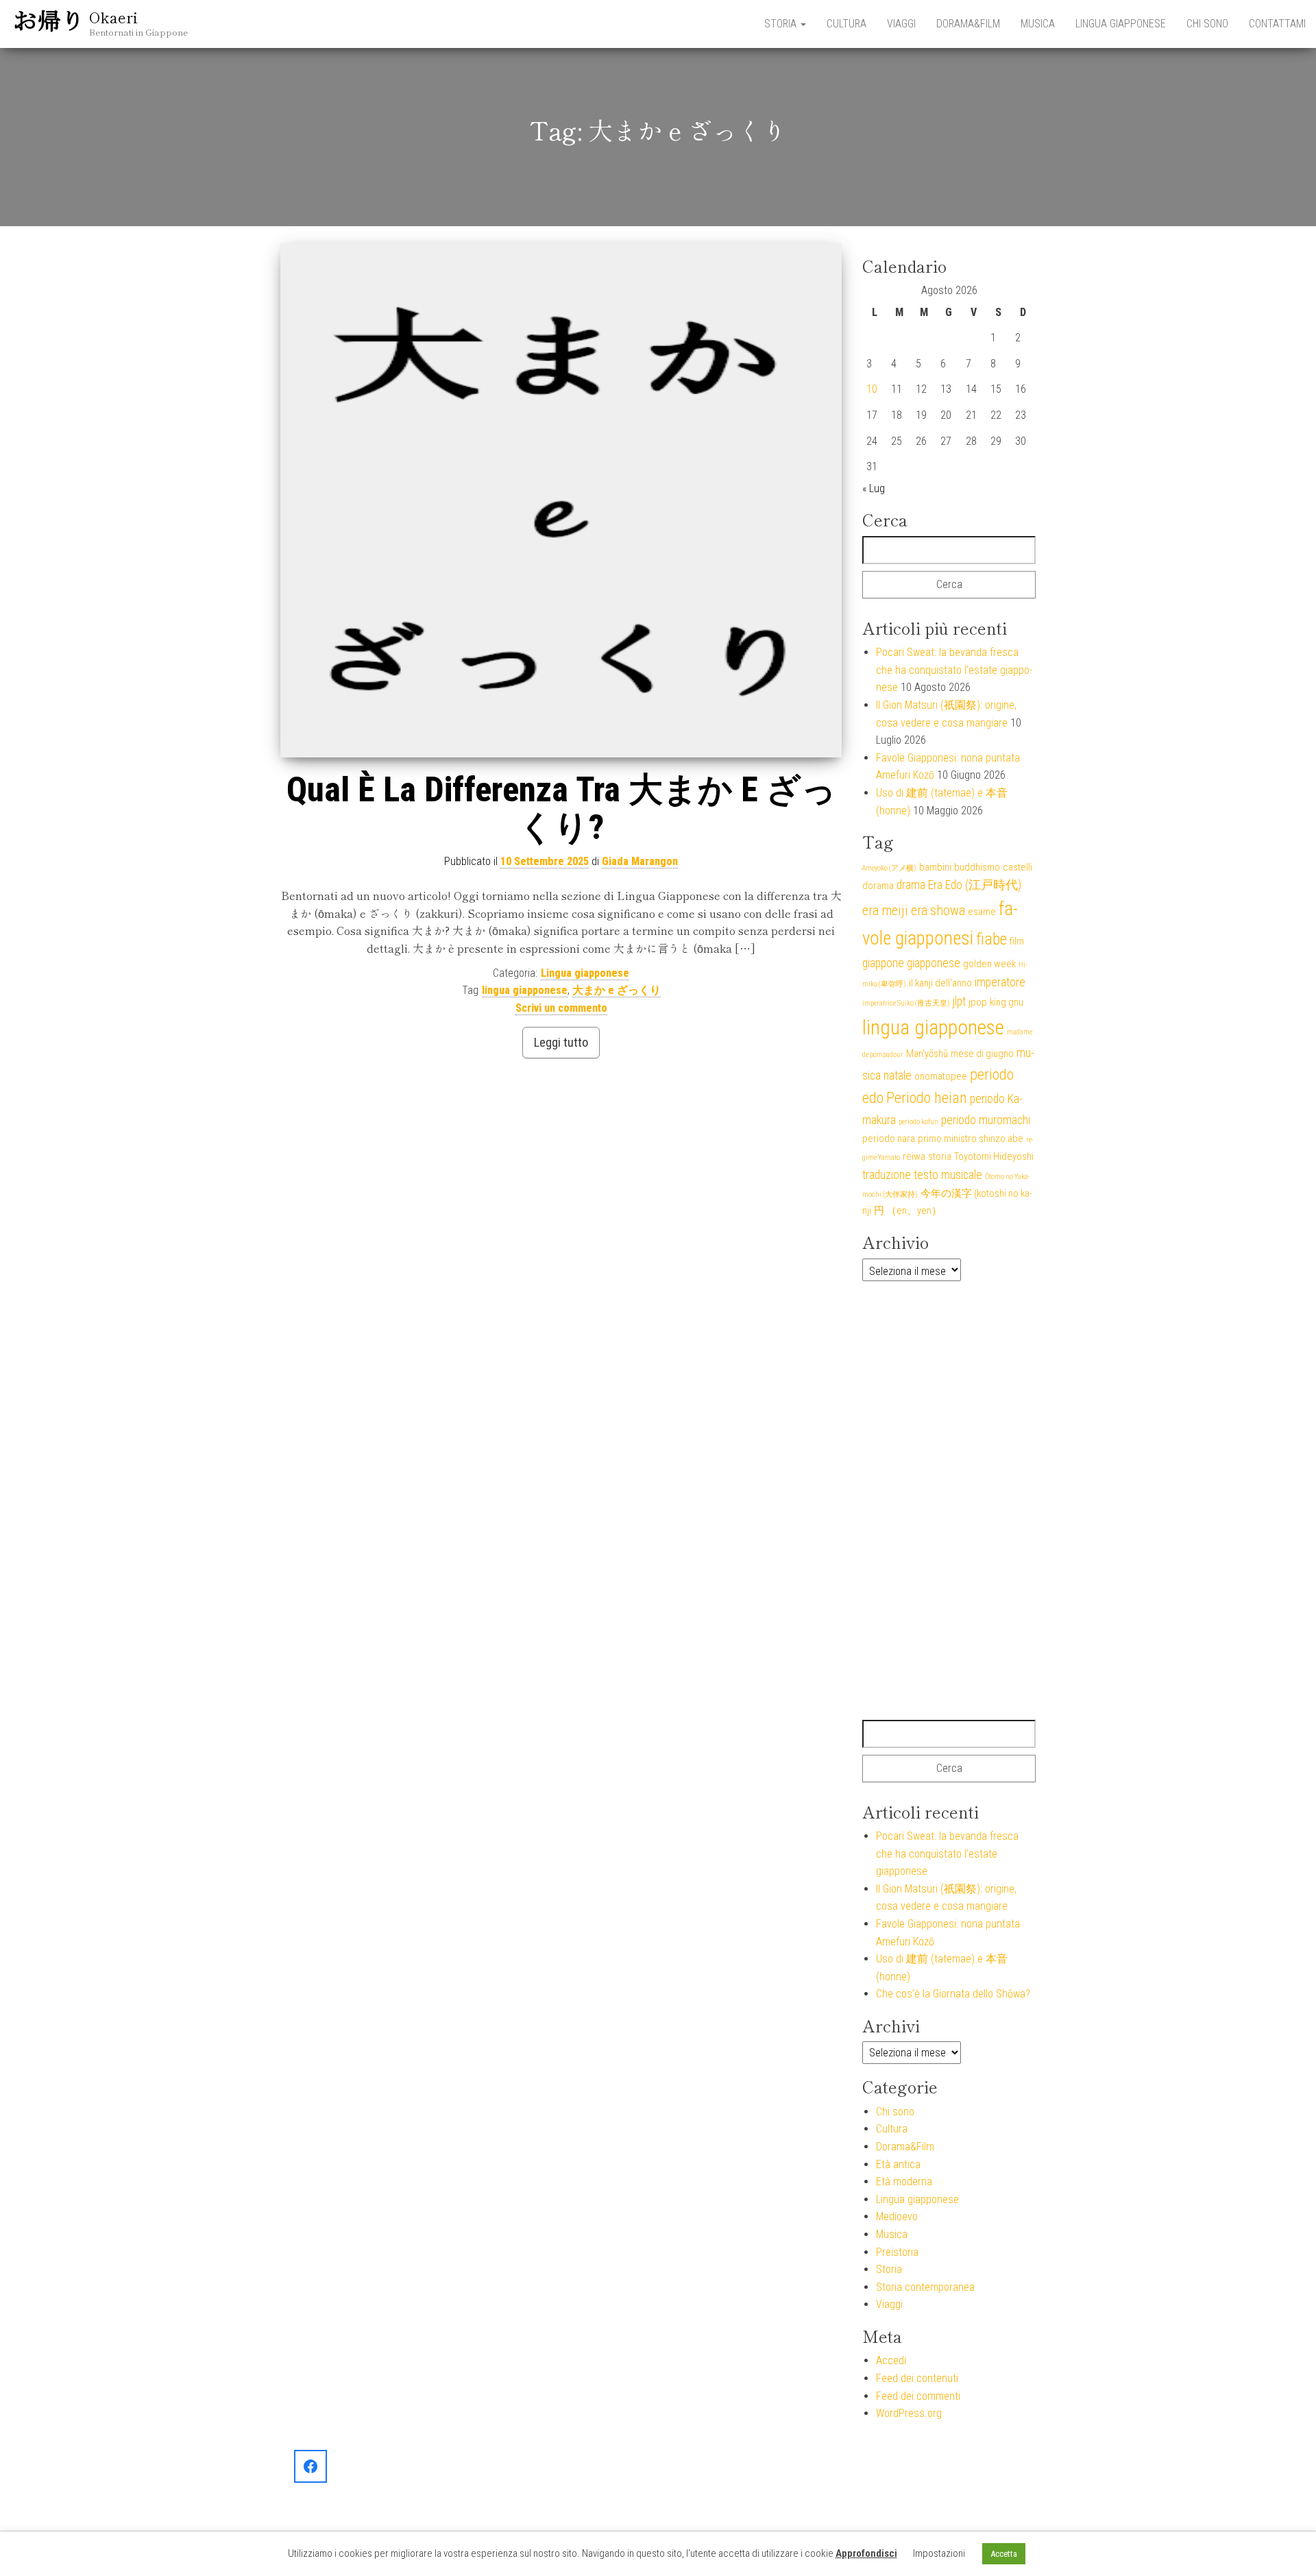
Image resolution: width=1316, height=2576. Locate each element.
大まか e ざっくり (617, 990)
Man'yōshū (927, 1054)
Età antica (898, 2164)
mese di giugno (982, 1054)
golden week (989, 964)
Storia (782, 24)
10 (872, 389)
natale (898, 1076)
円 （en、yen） (908, 1211)
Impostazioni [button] (939, 2553)
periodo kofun (918, 1122)
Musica (1038, 24)
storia (940, 1156)
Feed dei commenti (918, 2396)
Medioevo (897, 2216)
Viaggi (901, 24)
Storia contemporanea (925, 2287)
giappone (883, 963)
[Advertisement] (949, 1500)
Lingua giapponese (1121, 24)
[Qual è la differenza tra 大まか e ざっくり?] (561, 500)
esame (982, 912)
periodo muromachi (986, 1120)
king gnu (1007, 1002)
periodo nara (889, 1139)
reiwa (914, 1156)
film (1017, 941)
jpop (978, 1002)
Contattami (1277, 24)
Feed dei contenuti (917, 2378)
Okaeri (113, 16)
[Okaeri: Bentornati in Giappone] (310, 2466)
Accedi (891, 2360)
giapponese (934, 963)
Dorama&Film (968, 24)
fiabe (991, 939)
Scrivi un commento (561, 1008)
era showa (938, 911)
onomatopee (941, 1076)
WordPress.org (909, 2413)
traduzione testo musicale (922, 1175)
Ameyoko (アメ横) (889, 868)
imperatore (1000, 982)
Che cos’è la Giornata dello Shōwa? (953, 1994)
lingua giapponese (525, 990)
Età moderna (904, 2182)
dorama (878, 886)
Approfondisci (866, 2553)
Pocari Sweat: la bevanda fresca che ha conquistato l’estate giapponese (954, 670)
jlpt (959, 1001)
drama (911, 885)
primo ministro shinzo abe (971, 1139)
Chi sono (1207, 24)
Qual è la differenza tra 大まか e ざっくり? (561, 809)
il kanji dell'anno (940, 983)
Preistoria (897, 2252)
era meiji (885, 911)
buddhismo (977, 867)
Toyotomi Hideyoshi (994, 1156)
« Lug (874, 488)
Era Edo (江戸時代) (975, 885)
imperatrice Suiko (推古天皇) (906, 1003)
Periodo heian (927, 1098)
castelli (1018, 867)
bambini (935, 867)
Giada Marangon (640, 861)
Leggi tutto (561, 1042)
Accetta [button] (1004, 2554)
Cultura (846, 24)
